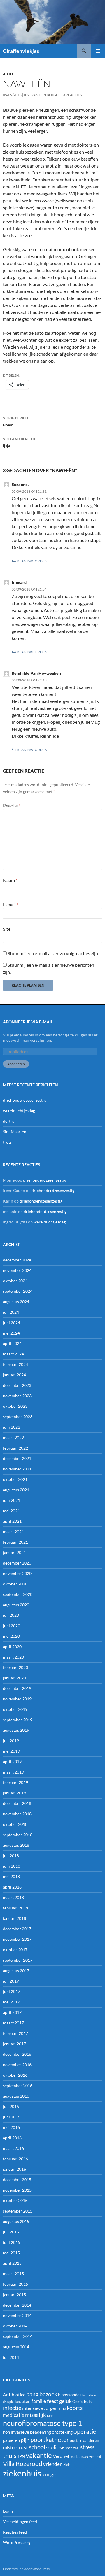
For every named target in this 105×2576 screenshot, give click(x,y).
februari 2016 (15, 2159)
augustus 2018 (16, 1845)
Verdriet (61, 2456)
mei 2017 (11, 2002)
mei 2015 (11, 2253)
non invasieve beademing (27, 2432)
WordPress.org (17, 2542)
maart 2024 (13, 1354)
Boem (16, 422)
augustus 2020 (16, 1605)
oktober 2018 (15, 1824)
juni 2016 (12, 2117)
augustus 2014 (16, 2347)
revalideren (89, 2440)
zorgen (51, 2474)
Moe (50, 2416)
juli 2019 (11, 1741)
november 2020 (17, 1573)
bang (32, 2394)
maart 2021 (13, 1532)
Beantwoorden (32, 561)
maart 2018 (13, 1897)
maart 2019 (13, 1772)
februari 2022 (15, 1448)
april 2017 (12, 2012)
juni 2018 (12, 1866)
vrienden (53, 2464)
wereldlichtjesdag (19, 1111)
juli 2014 (11, 2357)
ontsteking (62, 2432)
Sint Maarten (15, 1132)
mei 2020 (11, 1636)
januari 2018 (14, 1918)
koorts (75, 2408)
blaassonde (69, 2395)
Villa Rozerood (23, 2464)
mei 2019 (11, 1751)
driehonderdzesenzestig (24, 1100)
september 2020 (18, 1594)
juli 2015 (11, 2232)
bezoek (48, 2394)
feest (53, 2401)
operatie (85, 2431)
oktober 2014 (15, 2326)
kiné (62, 2408)
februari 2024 (15, 1364)
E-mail (11, 904)
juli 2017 (11, 1981)
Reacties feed (15, 2532)
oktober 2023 (15, 1406)
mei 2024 (11, 1333)
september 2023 (18, 1417)
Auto (8, 74)
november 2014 (17, 2315)
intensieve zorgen (40, 2408)
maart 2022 (13, 1438)
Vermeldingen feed (20, 2522)
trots (7, 1142)
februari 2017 (15, 2033)
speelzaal (72, 2448)
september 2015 (18, 2211)
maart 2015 (13, 2274)
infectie (12, 2408)
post (74, 2440)
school (37, 2447)
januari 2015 (14, 2295)
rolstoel (10, 2447)
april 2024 (12, 1343)
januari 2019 (14, 1793)
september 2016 (18, 2086)
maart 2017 (13, 2023)
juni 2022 (12, 1427)
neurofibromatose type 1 (43, 2423)
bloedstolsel (89, 2395)
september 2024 (18, 1291)
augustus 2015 (16, 2221)
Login (8, 2511)
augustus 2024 (16, 1302)
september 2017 (18, 1960)
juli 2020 (11, 1615)
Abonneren (16, 1064)
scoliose (55, 2447)
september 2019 (18, 1720)
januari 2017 (14, 2044)
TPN (21, 2456)
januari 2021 (14, 1552)
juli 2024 (11, 1312)
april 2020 (12, 1647)
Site (7, 929)
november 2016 (17, 2065)
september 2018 (18, 1835)
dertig (8, 1121)
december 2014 (17, 2305)
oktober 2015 (15, 2200)
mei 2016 (11, 2127)
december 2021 (17, 1458)
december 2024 (17, 1260)
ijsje (19, 442)
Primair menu (98, 51)
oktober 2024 (15, 1281)
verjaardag (79, 2456)
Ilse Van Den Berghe (42, 95)
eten (26, 2401)
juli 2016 (11, 2106)
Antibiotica (14, 2394)
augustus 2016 (16, 2096)
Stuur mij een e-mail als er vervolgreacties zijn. (53, 953)
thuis (10, 2455)
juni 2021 (12, 1500)
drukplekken (12, 2402)
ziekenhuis (22, 2473)
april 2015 (12, 2263)
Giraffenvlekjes (21, 51)
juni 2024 (12, 1323)
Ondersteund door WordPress (26, 2569)
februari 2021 (15, 1542)
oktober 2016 (15, 2075)
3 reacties (72, 95)
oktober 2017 (15, 1950)
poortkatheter (50, 2440)
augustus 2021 (16, 1490)
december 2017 (17, 1929)
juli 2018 (11, 1856)
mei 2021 (11, 1511)
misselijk (36, 2415)
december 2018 (17, 1803)
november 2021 (17, 1469)
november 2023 (17, 1396)
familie (39, 2401)
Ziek (66, 2465)
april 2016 (12, 2138)
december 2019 (17, 1688)
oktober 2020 (15, 1584)
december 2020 (17, 1563)
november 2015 (17, 2190)
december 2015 (17, 2180)
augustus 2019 (16, 1730)
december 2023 (17, 1385)
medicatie (14, 2415)
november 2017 (17, 1939)
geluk (65, 2401)
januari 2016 (14, 2169)
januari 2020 (14, 1678)
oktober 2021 (15, 1479)
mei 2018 (11, 1876)
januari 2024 (14, 1375)
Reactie (12, 805)
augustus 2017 (16, 1971)
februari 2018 (15, 1908)
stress (87, 2447)
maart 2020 (13, 1657)
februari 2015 (15, 2284)
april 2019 (12, 1762)
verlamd (95, 2457)
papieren (11, 2440)
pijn (25, 2440)
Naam (10, 880)
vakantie (39, 2455)
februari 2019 (15, 1782)
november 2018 (17, 1814)
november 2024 (17, 1270)
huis (88, 2401)
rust (23, 2447)
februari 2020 (15, 1667)
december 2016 (17, 2054)
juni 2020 (12, 1626)
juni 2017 (12, 1991)
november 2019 (17, 1699)
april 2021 (12, 1521)
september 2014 (18, 2336)
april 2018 (12, 1887)
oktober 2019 (15, 1709)
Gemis (78, 2402)
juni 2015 (12, 2242)
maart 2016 (13, 2148)
